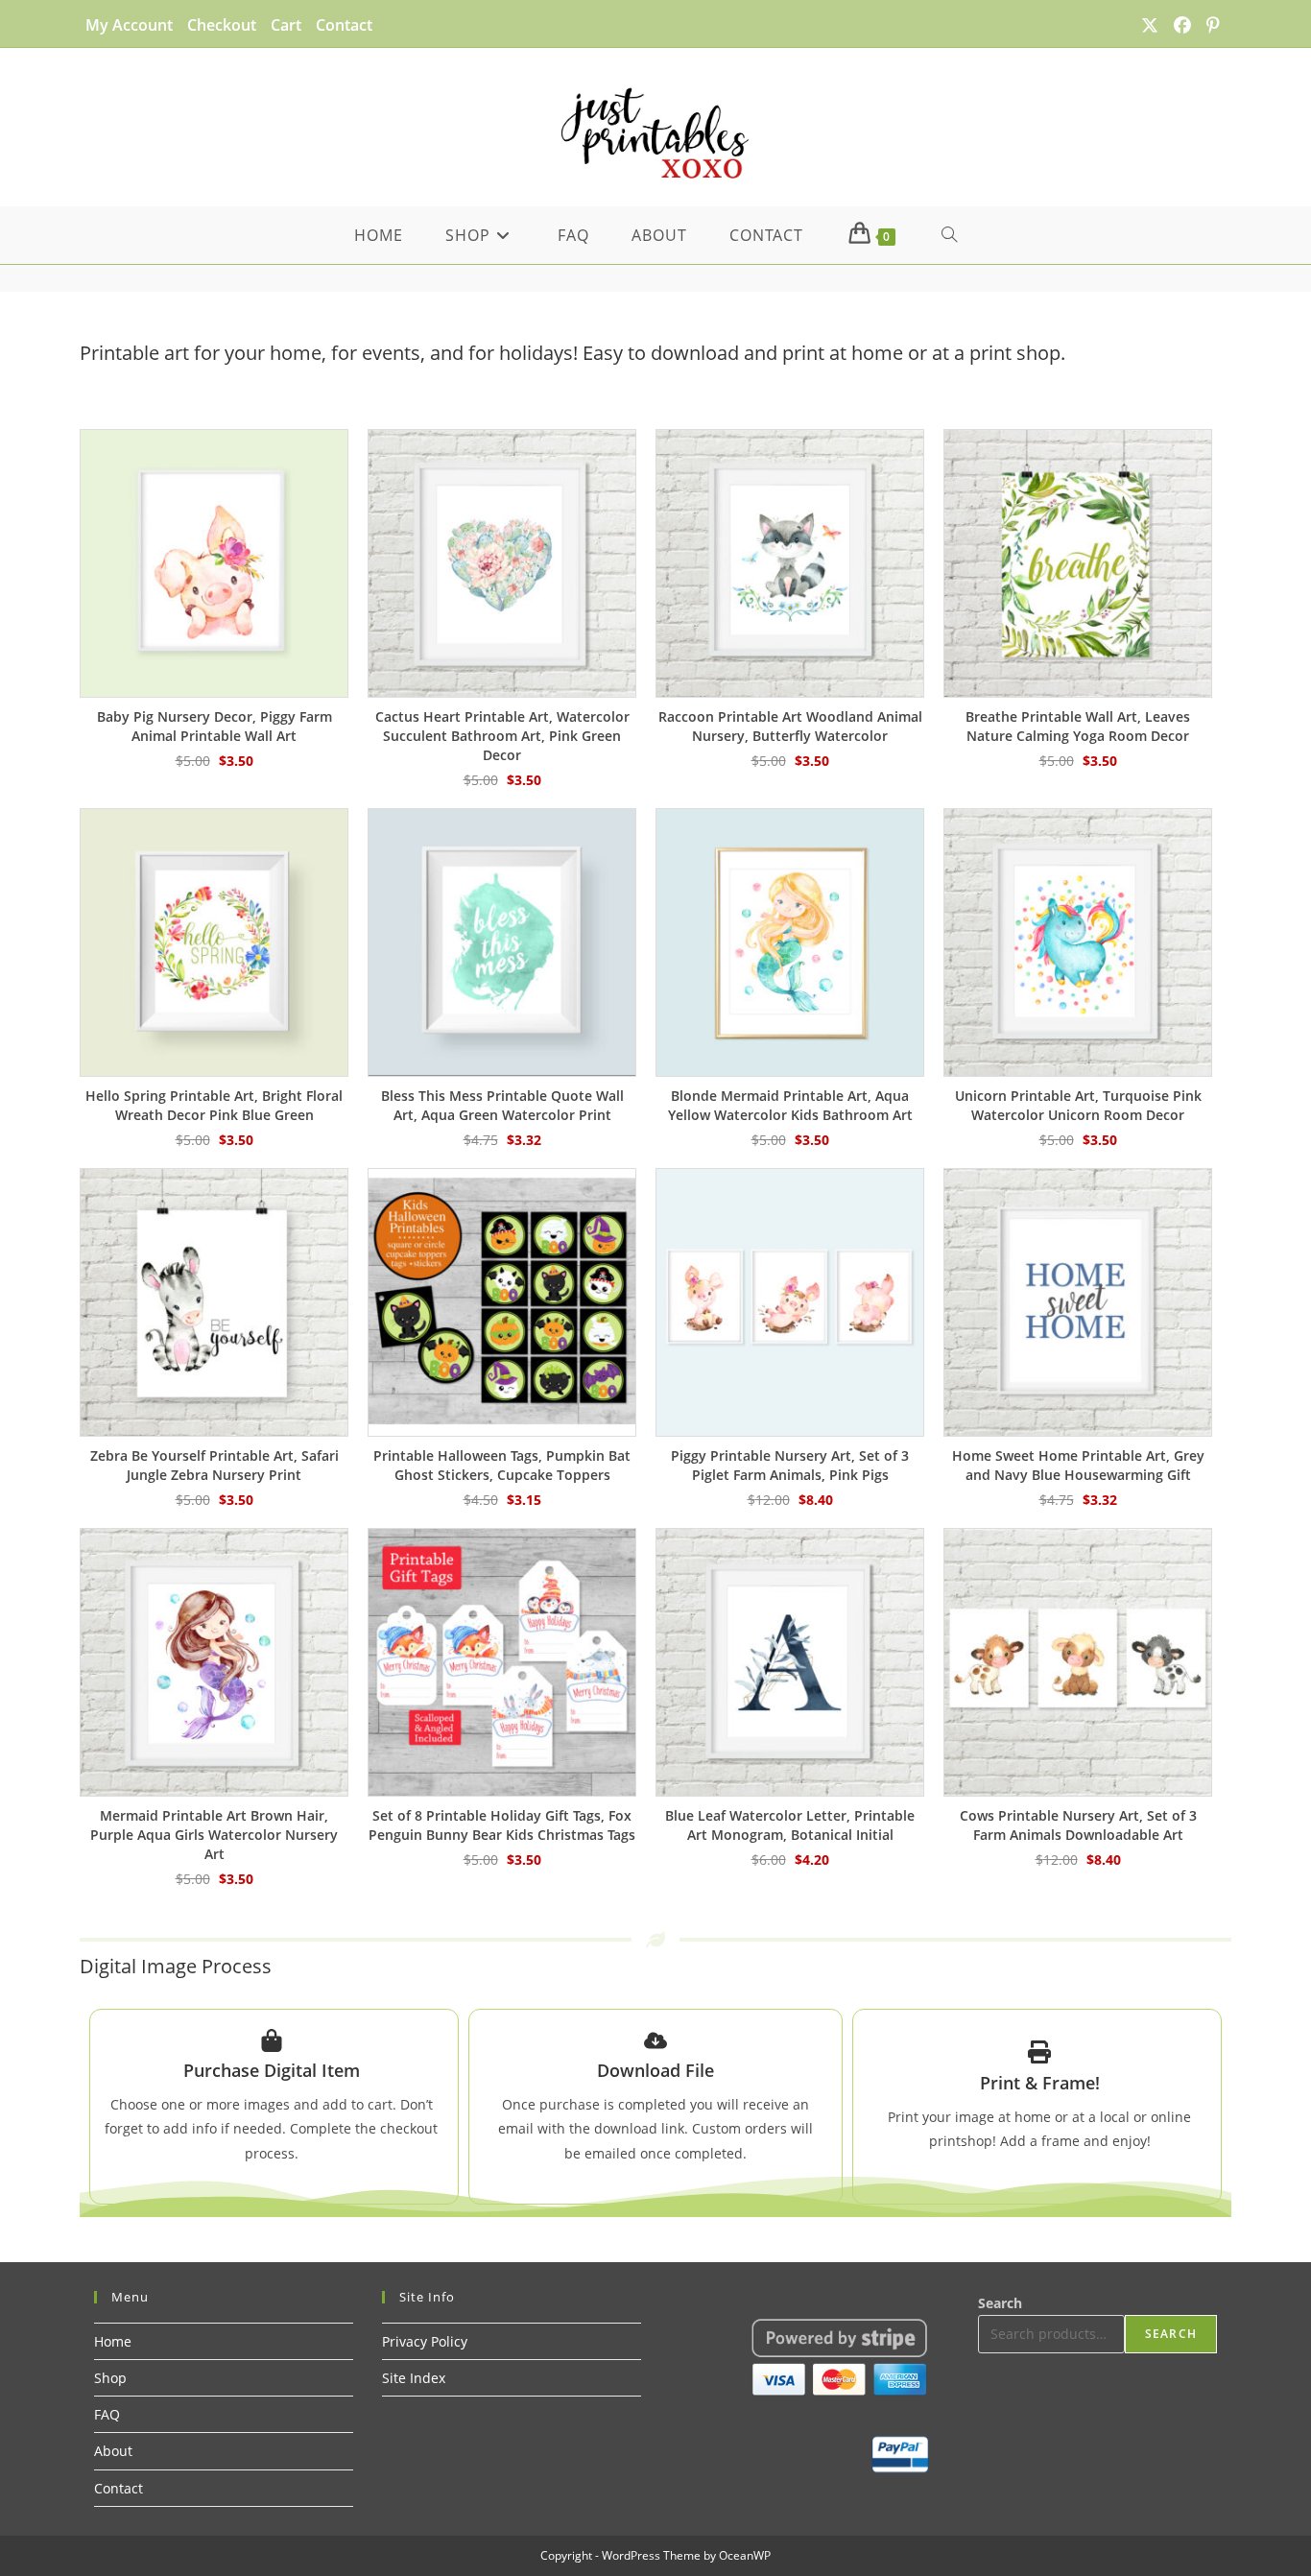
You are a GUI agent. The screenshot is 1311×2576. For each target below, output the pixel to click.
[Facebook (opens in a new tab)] (1182, 25)
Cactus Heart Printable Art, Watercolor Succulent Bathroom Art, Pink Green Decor (502, 736)
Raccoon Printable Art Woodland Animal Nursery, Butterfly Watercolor (790, 726)
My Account (129, 25)
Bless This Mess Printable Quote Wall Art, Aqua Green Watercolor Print (502, 1105)
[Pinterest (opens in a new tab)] (1209, 25)
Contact (344, 25)
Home (113, 2341)
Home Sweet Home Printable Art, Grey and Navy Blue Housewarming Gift (1078, 1465)
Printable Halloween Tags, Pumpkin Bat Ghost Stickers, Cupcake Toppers (502, 1465)
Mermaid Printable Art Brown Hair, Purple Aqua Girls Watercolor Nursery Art (214, 1835)
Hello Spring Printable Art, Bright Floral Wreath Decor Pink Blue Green (214, 1105)
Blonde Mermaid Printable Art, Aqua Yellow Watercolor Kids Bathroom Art (790, 1105)
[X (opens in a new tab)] (1150, 25)
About (113, 2451)
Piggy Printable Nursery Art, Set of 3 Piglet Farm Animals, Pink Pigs (790, 1465)
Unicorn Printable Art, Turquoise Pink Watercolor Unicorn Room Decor (1078, 1105)
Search (1000, 2303)
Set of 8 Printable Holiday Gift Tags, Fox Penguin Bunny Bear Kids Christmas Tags (502, 1825)
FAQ (107, 2414)
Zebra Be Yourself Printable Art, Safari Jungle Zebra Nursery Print (215, 1465)
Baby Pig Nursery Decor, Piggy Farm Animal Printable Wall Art (215, 726)
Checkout (222, 25)
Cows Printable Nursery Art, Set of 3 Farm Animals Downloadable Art (1078, 1825)
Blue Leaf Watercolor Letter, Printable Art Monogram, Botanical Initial (790, 1825)
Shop (110, 2378)
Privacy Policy (425, 2341)
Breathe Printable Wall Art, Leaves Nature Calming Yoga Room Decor (1078, 726)
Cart (286, 25)
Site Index (414, 2378)
